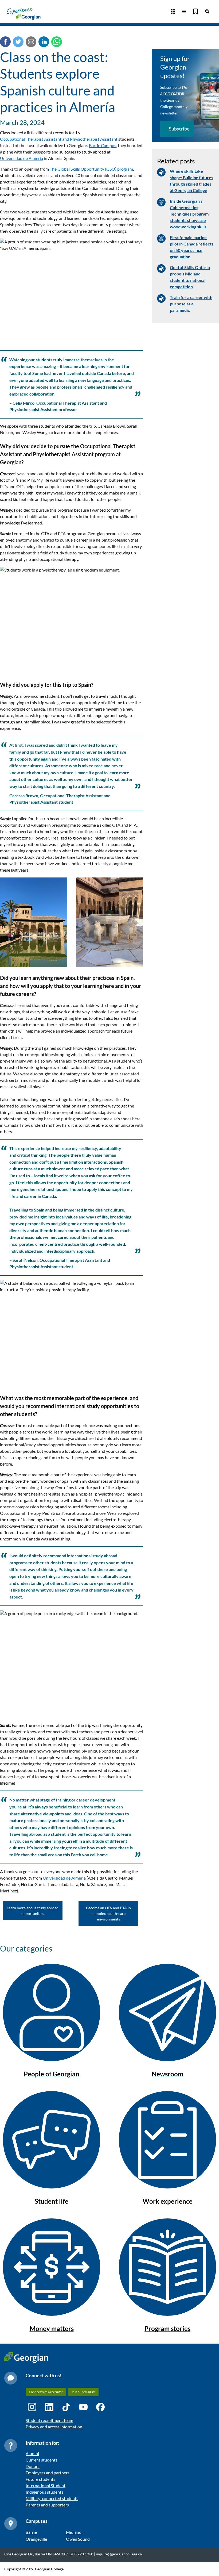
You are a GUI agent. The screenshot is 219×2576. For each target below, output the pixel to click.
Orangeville (36, 2539)
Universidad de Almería (21, 158)
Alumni (32, 2453)
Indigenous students (44, 2492)
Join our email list (83, 2392)
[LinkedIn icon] (49, 2407)
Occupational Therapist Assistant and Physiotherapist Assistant (59, 139)
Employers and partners (48, 2473)
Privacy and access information (54, 2427)
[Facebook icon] (100, 2407)
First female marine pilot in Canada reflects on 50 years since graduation (192, 247)
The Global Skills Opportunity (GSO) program (91, 169)
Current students (42, 2460)
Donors (33, 2466)
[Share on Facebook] (5, 43)
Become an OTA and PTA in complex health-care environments (108, 1913)
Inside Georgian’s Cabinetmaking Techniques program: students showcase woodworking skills (190, 214)
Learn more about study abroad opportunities (33, 1911)
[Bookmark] (195, 11)
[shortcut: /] (207, 11)
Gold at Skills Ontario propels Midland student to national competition (190, 277)
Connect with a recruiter (46, 2392)
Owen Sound (78, 2539)
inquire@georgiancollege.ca (119, 2554)
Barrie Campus (103, 145)
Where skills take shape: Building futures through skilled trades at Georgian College (191, 181)
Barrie (31, 2532)
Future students (40, 2479)
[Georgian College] (24, 14)
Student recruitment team (49, 2420)
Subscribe (179, 129)
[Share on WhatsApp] (57, 43)
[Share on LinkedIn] (44, 43)
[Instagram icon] (32, 2407)
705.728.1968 (82, 2554)
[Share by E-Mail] (31, 43)
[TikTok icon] (66, 2407)
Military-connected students (52, 2498)
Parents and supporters (47, 2505)
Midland (74, 2532)
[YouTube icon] (83, 2407)
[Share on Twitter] (18, 43)
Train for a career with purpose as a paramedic (191, 304)
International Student (46, 2485)
